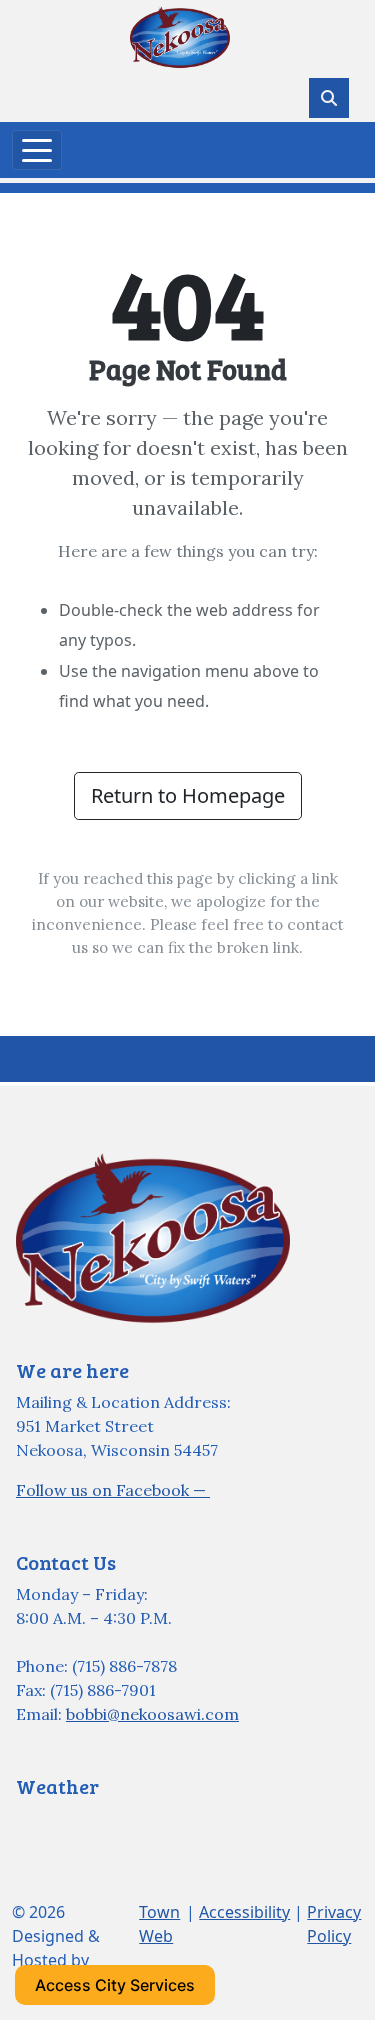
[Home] (180, 37)
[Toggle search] (329, 98)
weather (115, 1858)
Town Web (159, 1924)
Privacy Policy (334, 1924)
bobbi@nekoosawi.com (152, 1714)
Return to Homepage (188, 795)
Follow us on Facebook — (113, 1490)
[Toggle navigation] (37, 150)
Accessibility (244, 1912)
